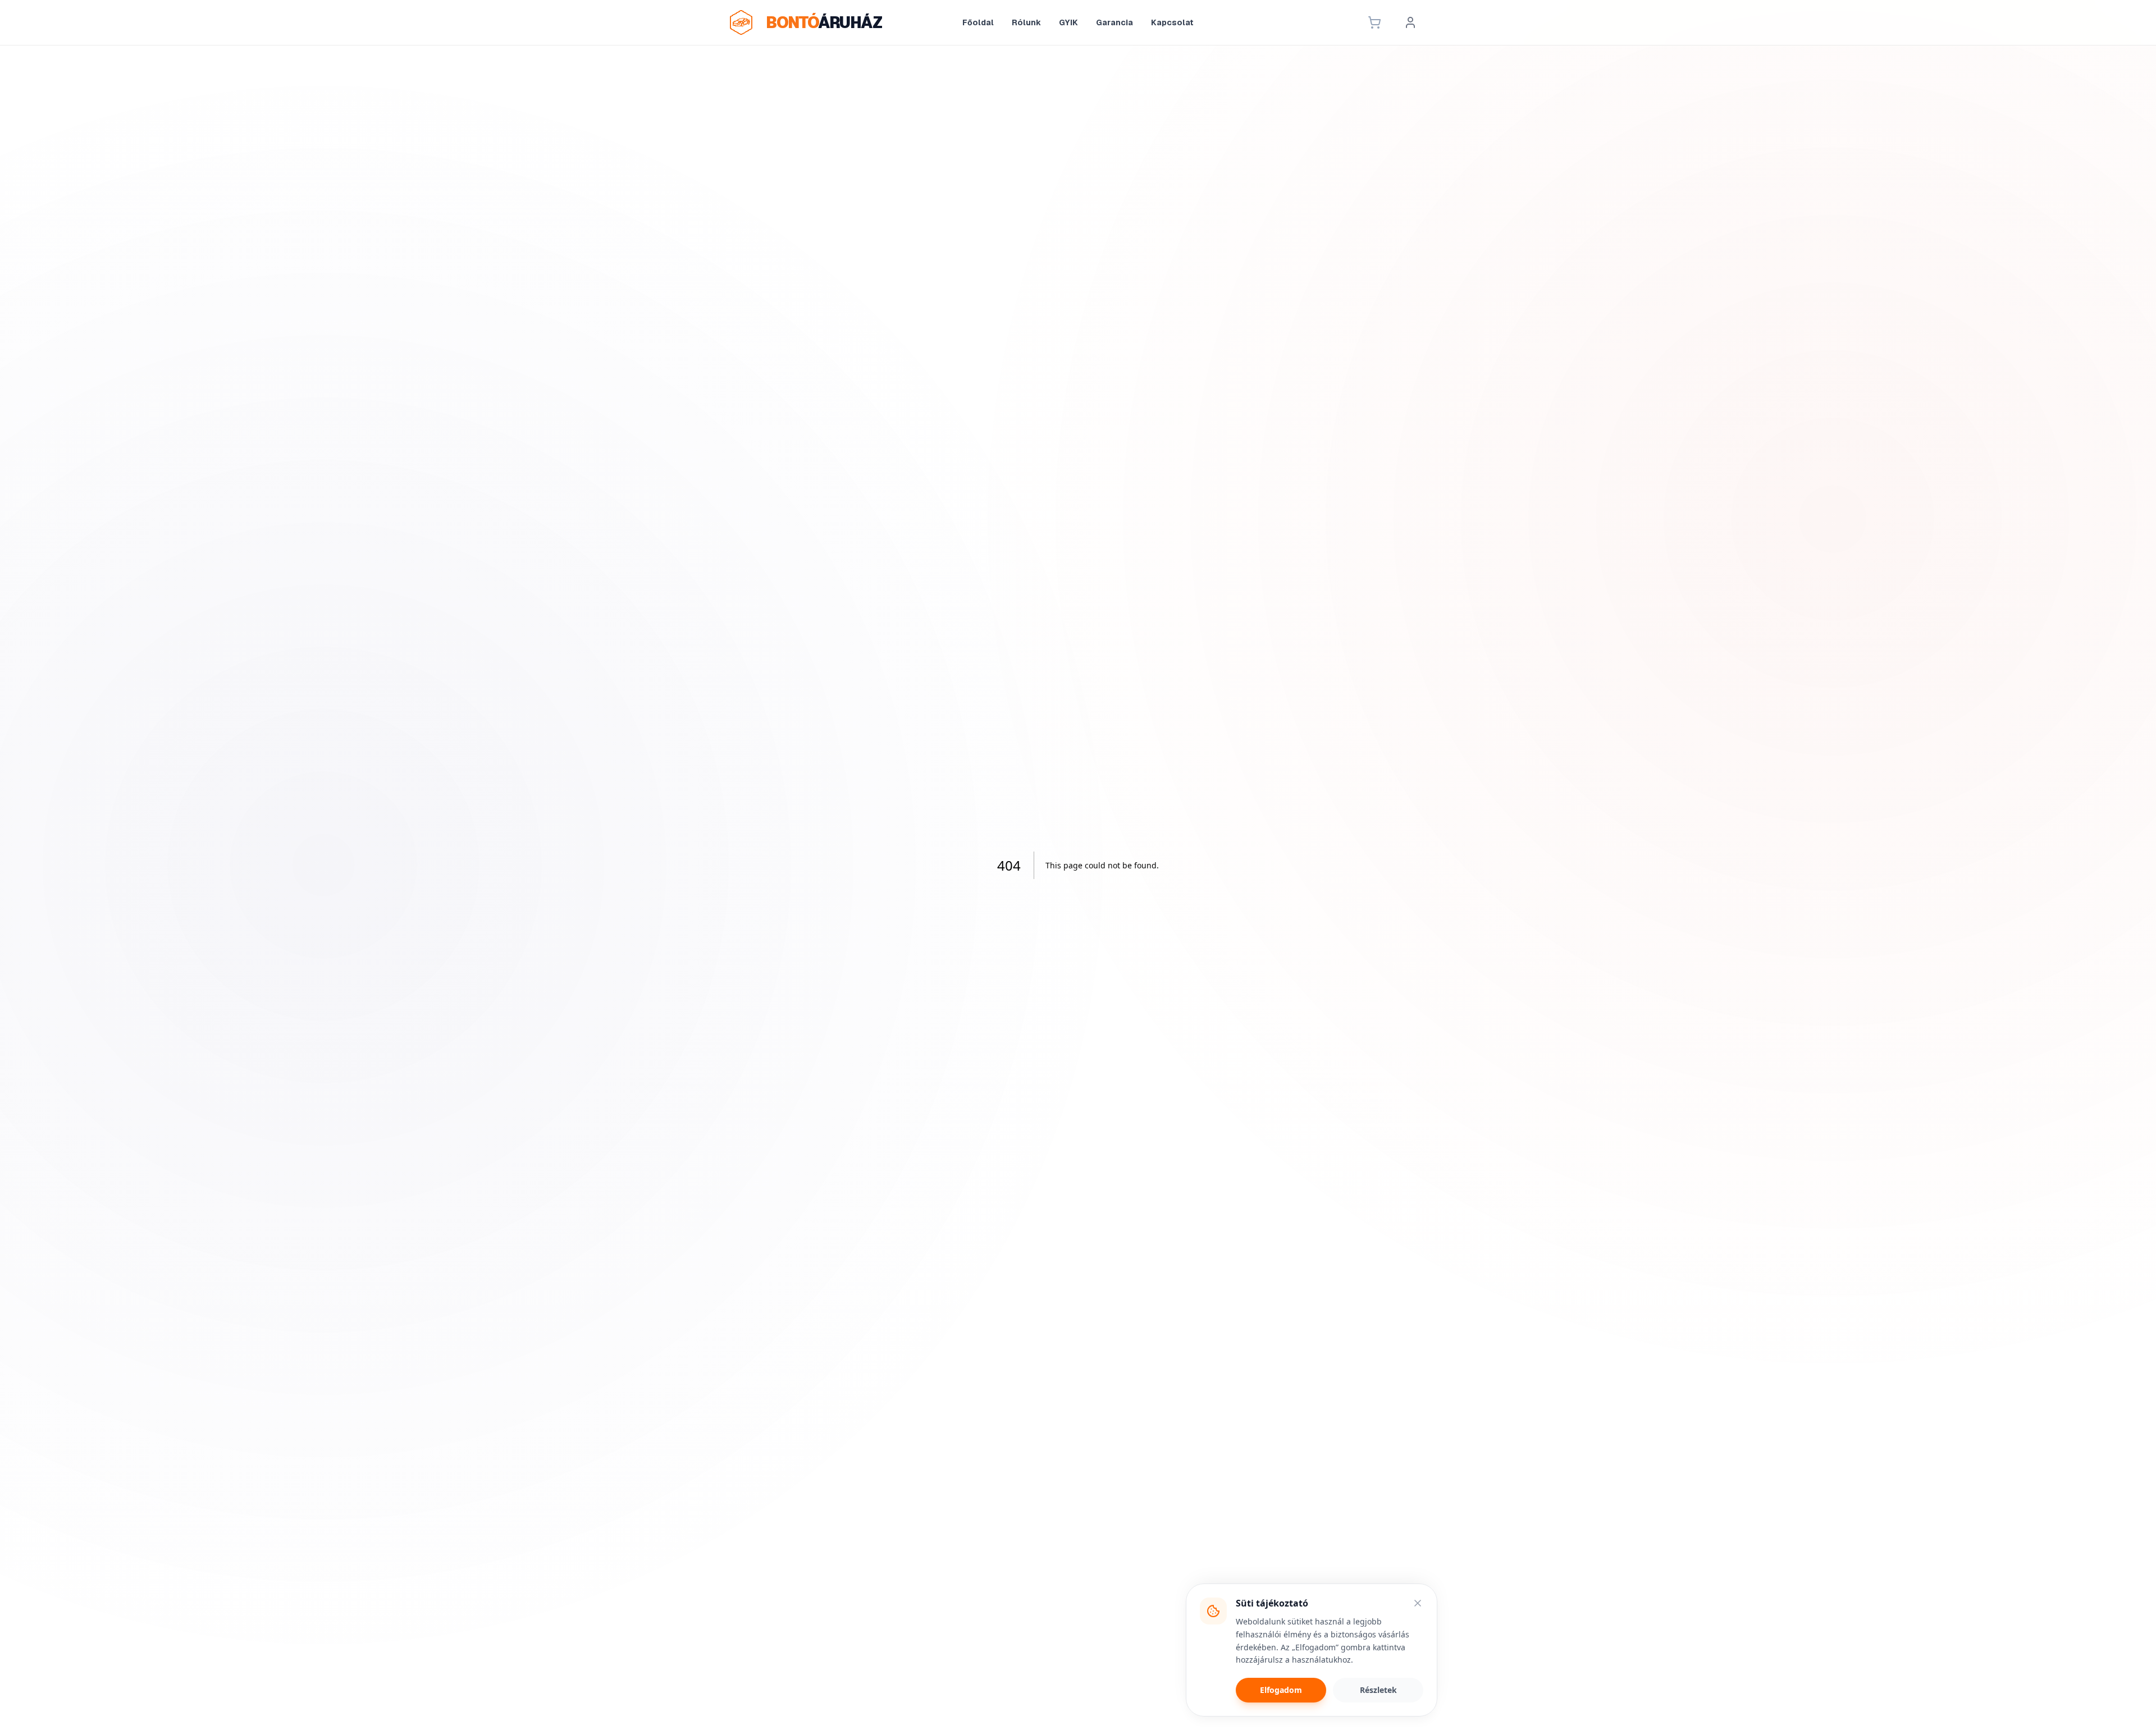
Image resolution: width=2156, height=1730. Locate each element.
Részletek (1378, 1690)
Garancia (1114, 22)
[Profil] (1410, 22)
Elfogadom (1281, 1690)
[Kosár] (1374, 22)
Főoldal (978, 22)
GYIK (1068, 22)
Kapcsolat (1172, 22)
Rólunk (1026, 22)
